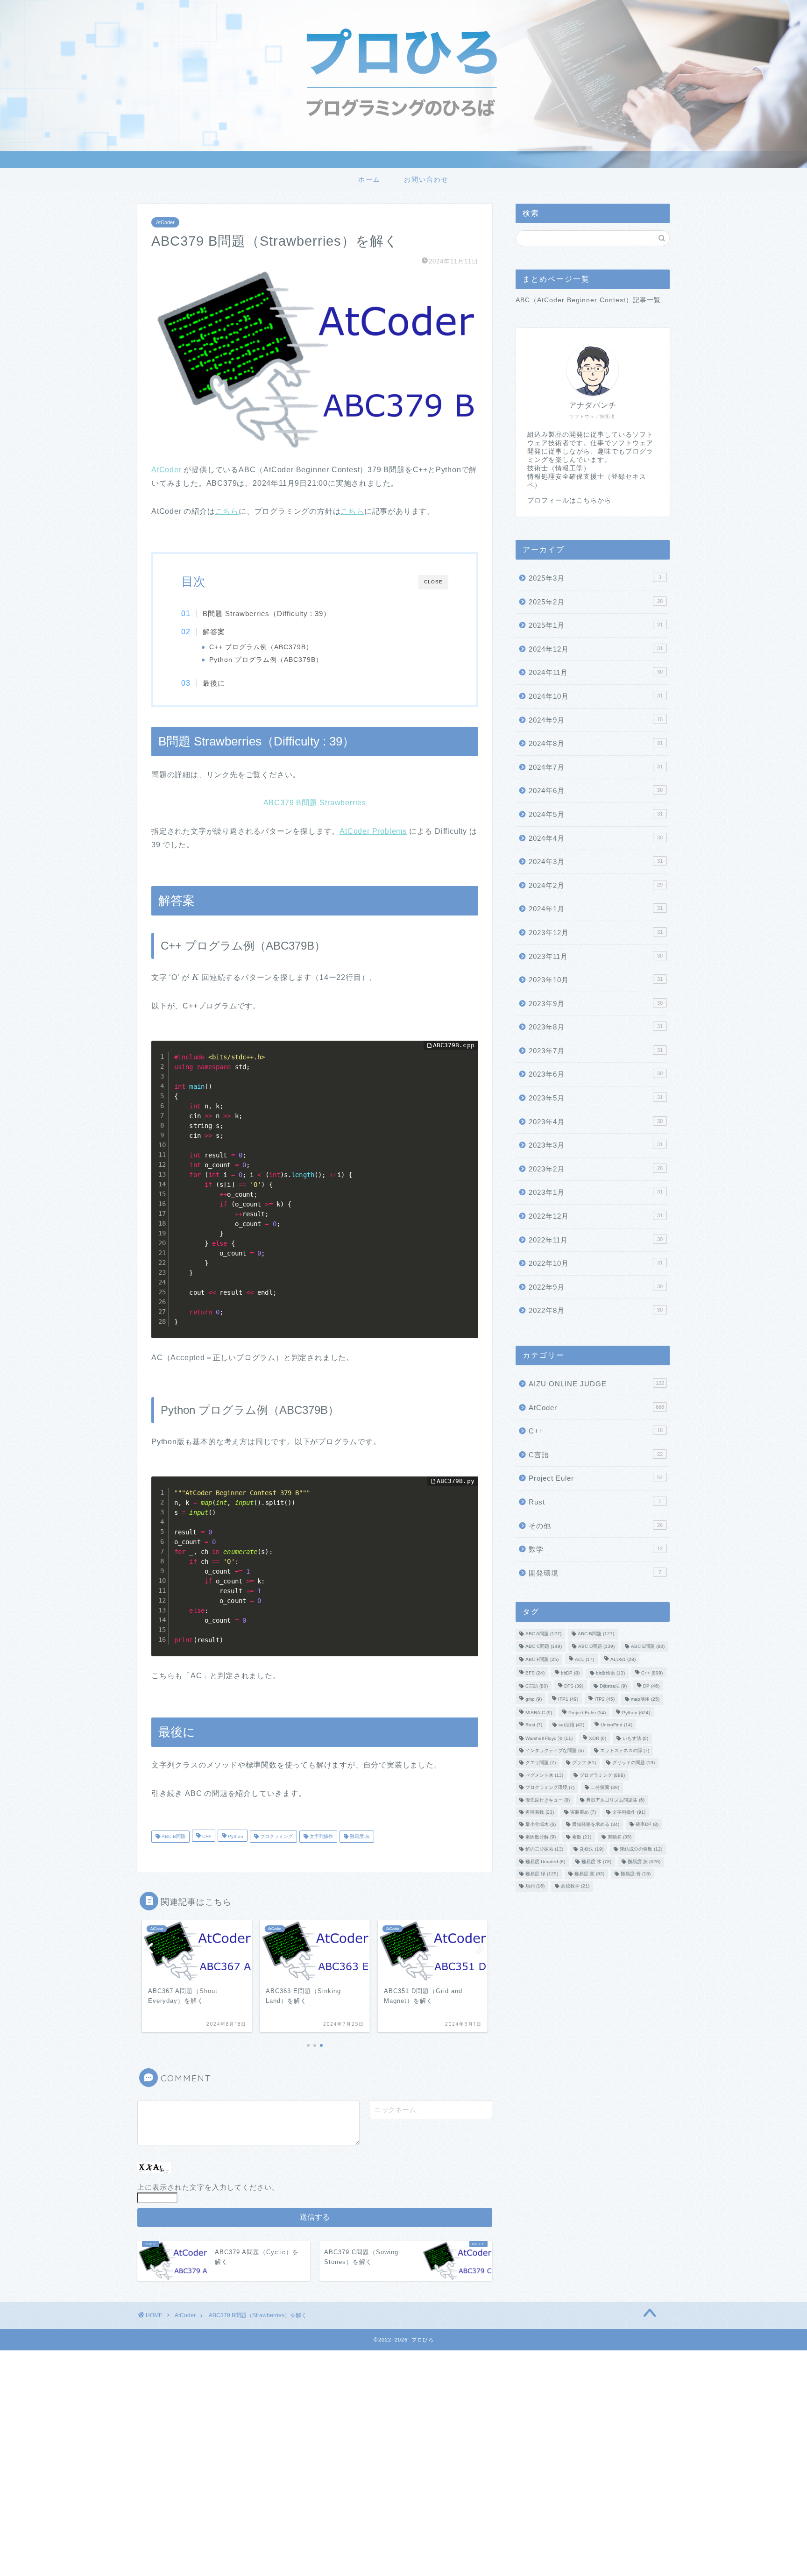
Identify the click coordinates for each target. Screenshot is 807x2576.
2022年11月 (596, 1240)
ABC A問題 (543, 1634)
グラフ (584, 1763)
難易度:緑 (542, 1874)
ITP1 (568, 1700)
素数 (582, 1837)
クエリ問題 (541, 1763)
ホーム (369, 179)
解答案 (214, 632)
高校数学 (575, 1886)
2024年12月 (596, 649)
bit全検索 (610, 1673)
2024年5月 (596, 814)
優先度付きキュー (548, 1800)
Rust (595, 1502)
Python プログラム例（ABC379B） (266, 660)
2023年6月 (596, 1074)
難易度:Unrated (545, 1862)
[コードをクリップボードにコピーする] (467, 1061)
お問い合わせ (426, 179)
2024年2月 (596, 885)
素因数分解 (541, 1837)
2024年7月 (596, 767)
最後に (214, 683)
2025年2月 (596, 602)
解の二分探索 (544, 1849)
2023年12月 (596, 933)
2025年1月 (596, 625)
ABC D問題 (596, 1646)
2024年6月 (596, 791)
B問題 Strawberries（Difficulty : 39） (267, 614)
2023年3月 (596, 1145)
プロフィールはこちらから (569, 500)
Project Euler (596, 1478)
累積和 (619, 1837)
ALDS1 (623, 1660)
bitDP (570, 1673)
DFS (574, 1686)
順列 (535, 1886)
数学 (596, 1549)
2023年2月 (596, 1169)
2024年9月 (596, 720)
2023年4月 (596, 1122)
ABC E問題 (648, 1646)
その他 (596, 1526)
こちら (227, 511)
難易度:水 (596, 1862)
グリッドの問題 (634, 1763)
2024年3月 (596, 862)
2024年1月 (596, 909)
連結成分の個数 (641, 1849)
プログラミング (276, 1836)
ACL (584, 1660)
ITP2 (605, 1700)
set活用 (571, 1725)
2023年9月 (596, 1004)
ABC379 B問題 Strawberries (315, 803)
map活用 (645, 1700)
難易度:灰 (359, 1836)
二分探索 (605, 1788)
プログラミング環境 (550, 1788)
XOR (598, 1738)
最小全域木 (541, 1825)
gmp (534, 1700)
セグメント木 (544, 1775)
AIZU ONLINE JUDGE (596, 1384)
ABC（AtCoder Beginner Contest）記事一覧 (588, 300)
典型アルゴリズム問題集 (615, 1800)
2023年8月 (596, 1027)
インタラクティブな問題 (555, 1750)
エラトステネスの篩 (625, 1750)
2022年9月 (596, 1287)
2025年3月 (595, 578)
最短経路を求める (596, 1825)
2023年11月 (596, 956)
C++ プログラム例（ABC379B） (261, 647)
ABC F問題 (542, 1660)
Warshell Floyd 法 (549, 1738)
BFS (535, 1673)
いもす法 (635, 1738)
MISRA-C (539, 1713)
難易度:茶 (589, 1874)
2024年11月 (596, 672)
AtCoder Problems (373, 831)
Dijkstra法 (613, 1686)
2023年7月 (596, 1051)
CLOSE (433, 582)
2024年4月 (596, 838)
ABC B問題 (173, 1836)
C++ (206, 1836)
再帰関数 (540, 1812)
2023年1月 (596, 1192)
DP (651, 1686)
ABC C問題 (544, 1646)
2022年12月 (596, 1216)
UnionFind (616, 1725)
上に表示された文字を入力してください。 (208, 2187)
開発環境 (595, 1573)
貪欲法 (591, 1849)
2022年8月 (596, 1310)
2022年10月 (596, 1263)
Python (235, 1836)
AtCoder (165, 222)
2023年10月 (596, 980)
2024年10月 (596, 696)
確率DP (647, 1825)
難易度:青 (636, 1874)
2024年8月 (596, 743)
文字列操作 (321, 1836)
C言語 (596, 1455)
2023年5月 (596, 1098)
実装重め (583, 1812)
